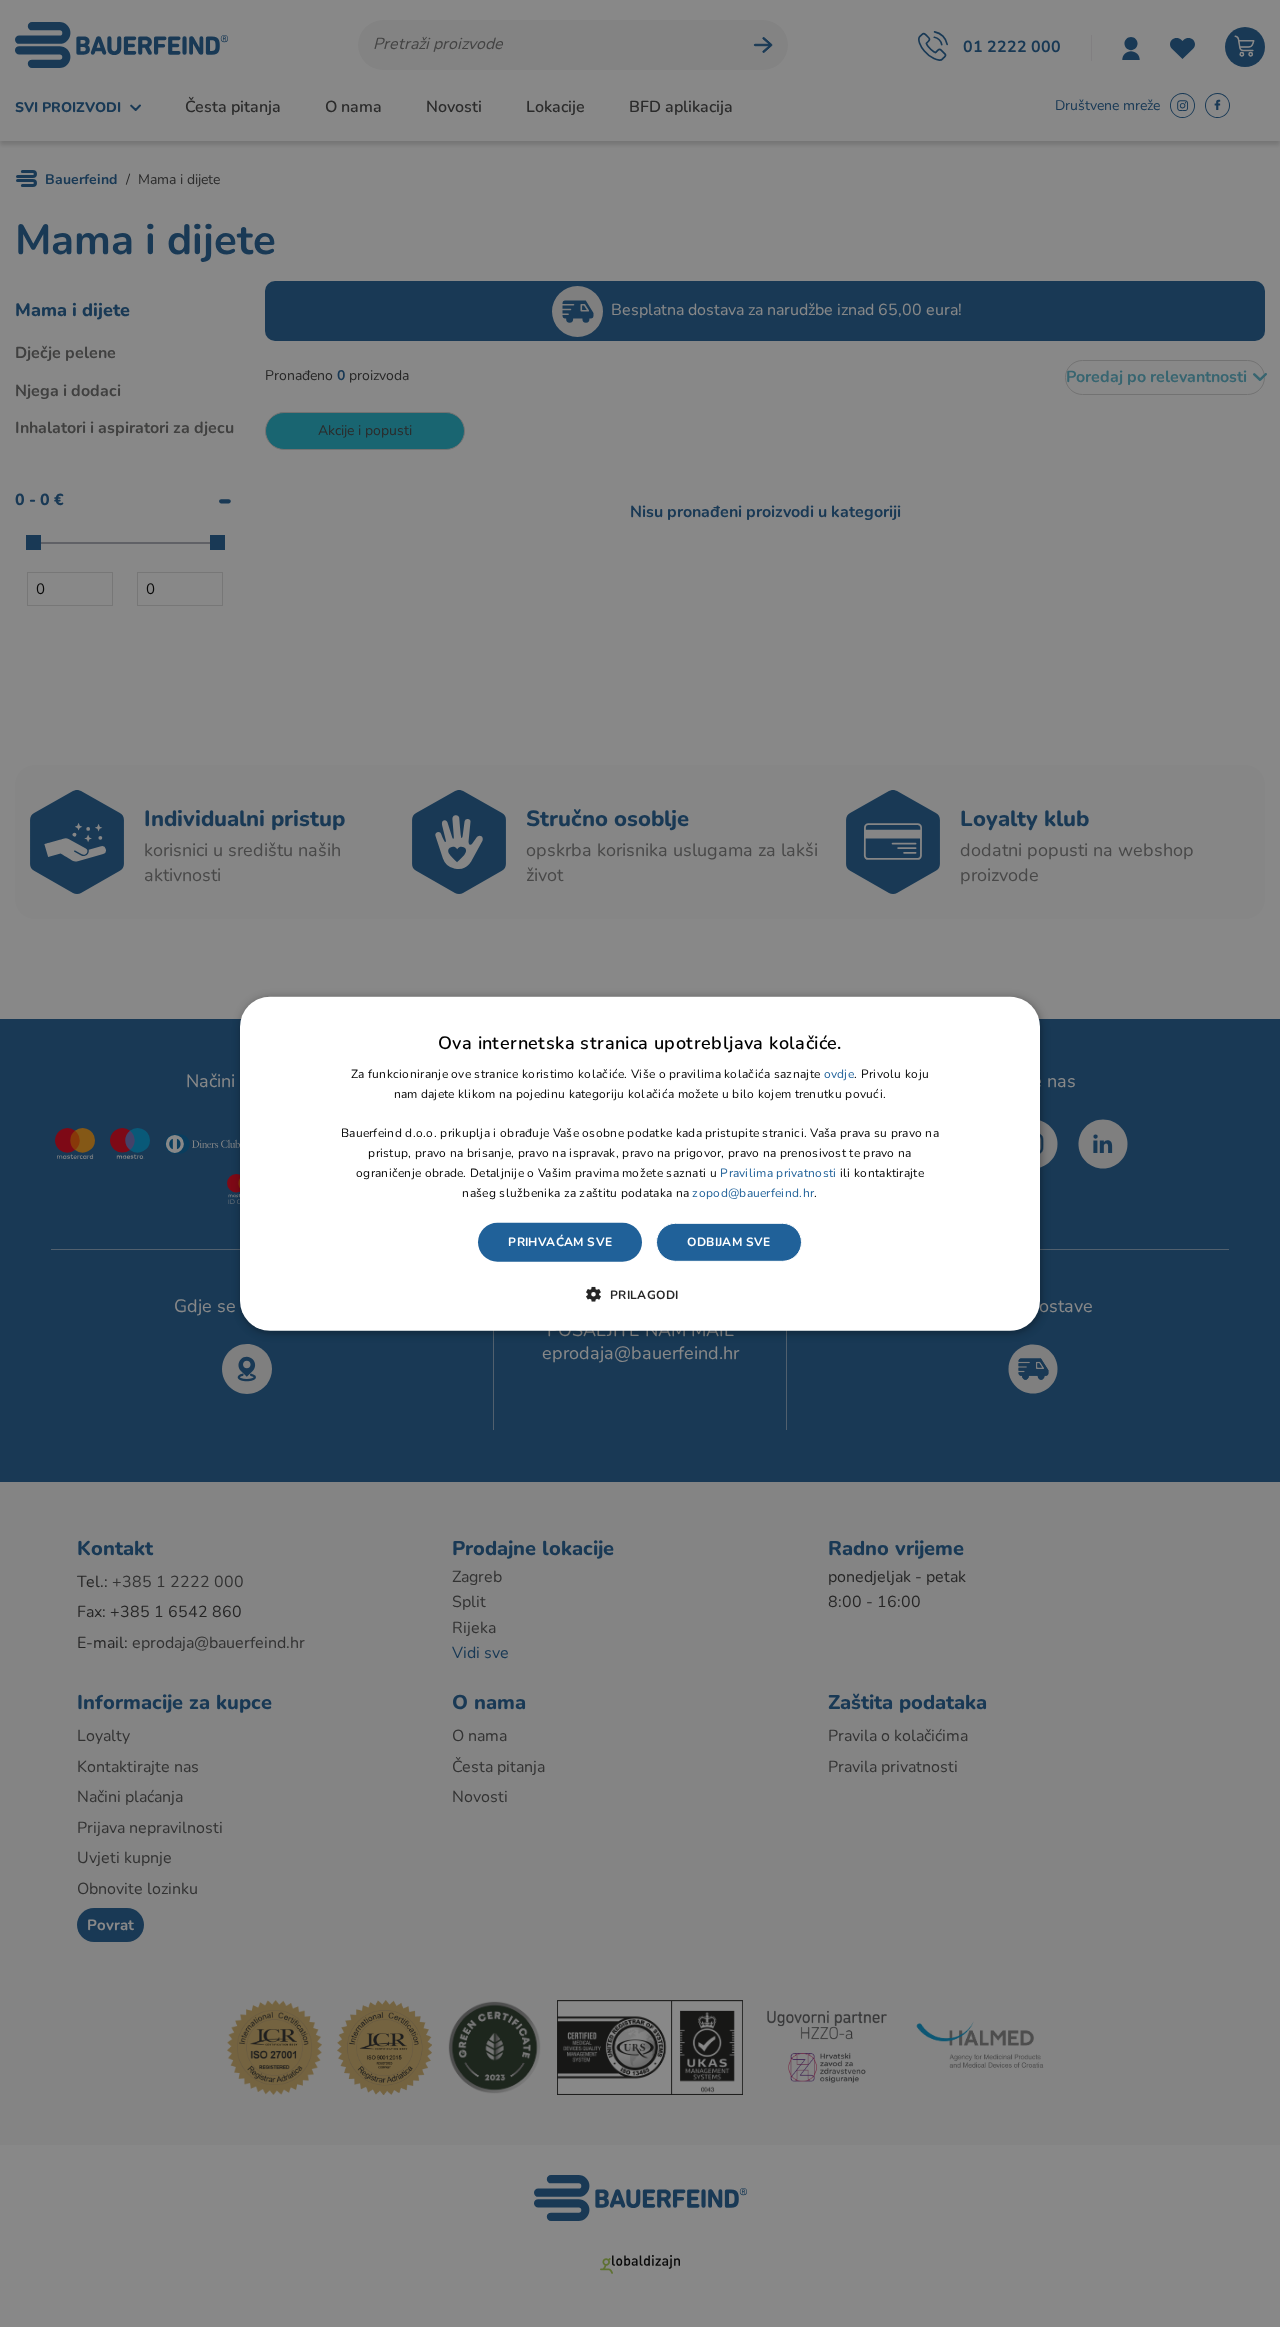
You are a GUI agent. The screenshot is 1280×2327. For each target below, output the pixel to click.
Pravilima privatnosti (778, 1173)
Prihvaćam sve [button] (560, 1242)
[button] (639, 1294)
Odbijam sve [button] (728, 1242)
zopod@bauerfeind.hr (753, 1192)
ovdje (839, 1074)
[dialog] (640, 1163)
